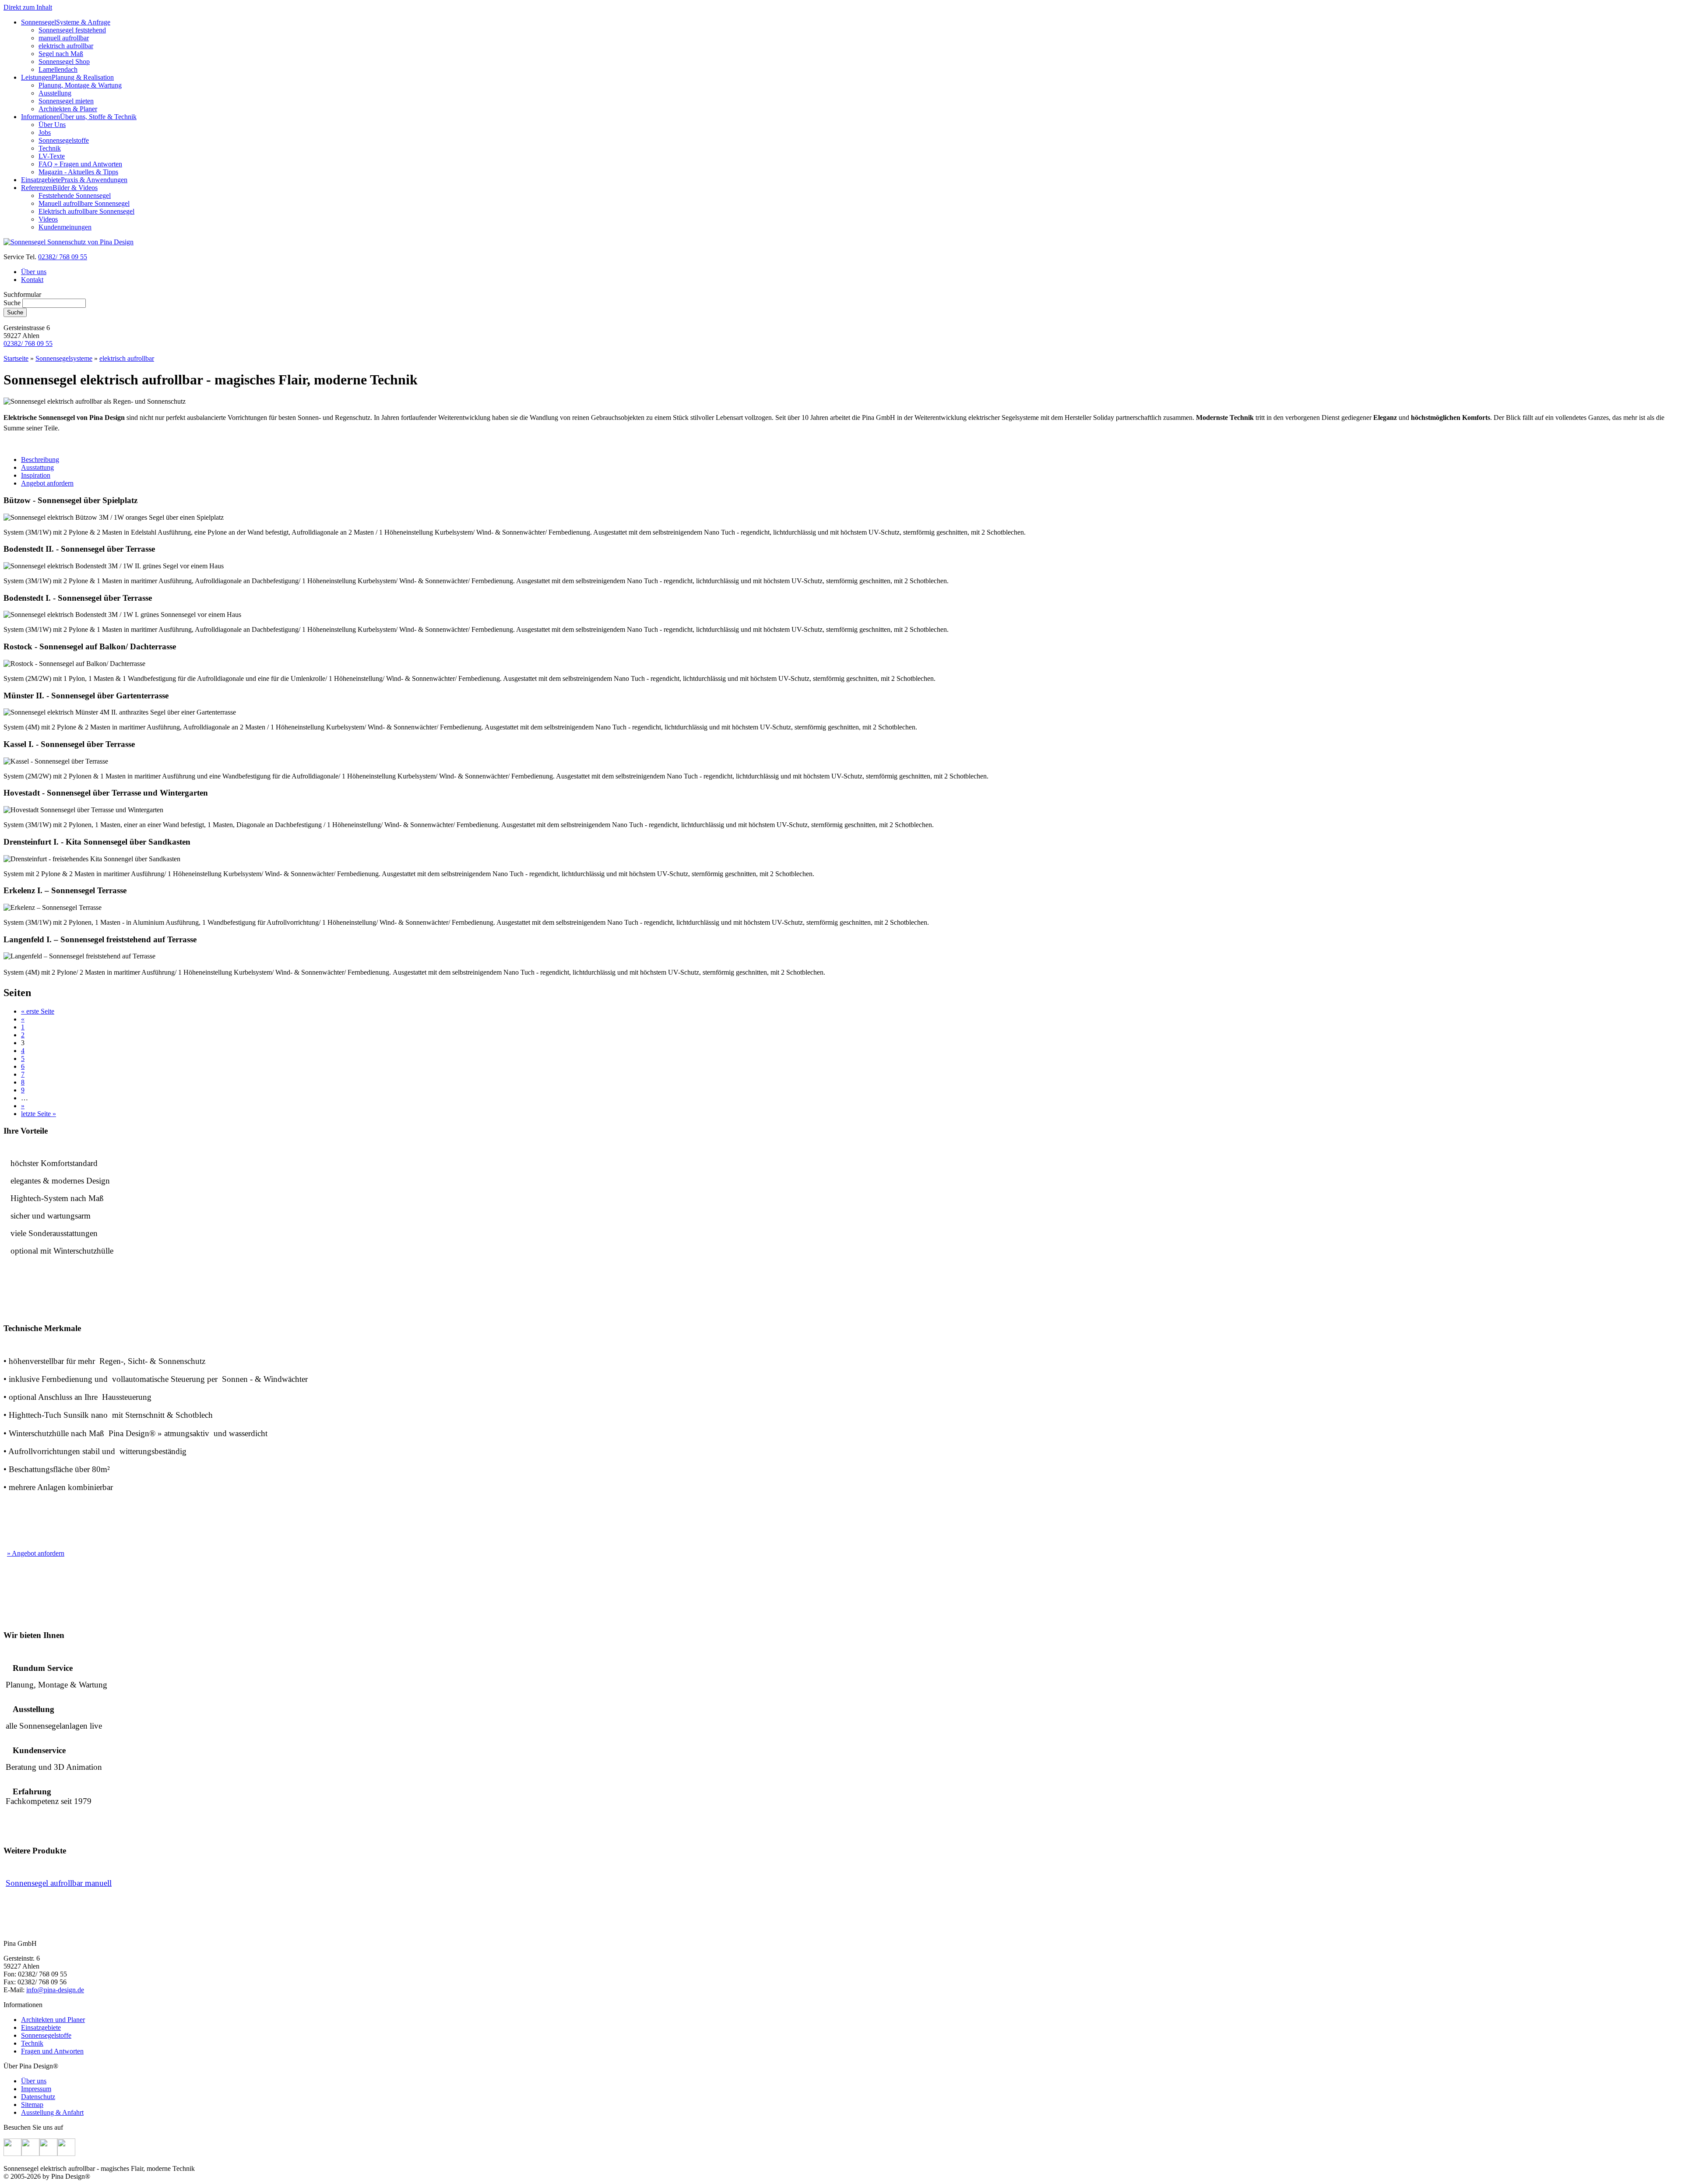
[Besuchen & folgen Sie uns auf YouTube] (66, 2154)
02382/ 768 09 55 (63, 257)
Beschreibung (40, 460)
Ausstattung (37, 467)
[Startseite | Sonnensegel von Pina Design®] (69, 242)
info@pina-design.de (55, 1990)
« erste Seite (38, 1011)
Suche (13, 303)
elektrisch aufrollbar (127, 358)
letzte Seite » (39, 1114)
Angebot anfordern (47, 483)
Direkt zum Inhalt (28, 7)
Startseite (16, 358)
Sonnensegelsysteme (64, 358)
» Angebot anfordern (36, 1553)
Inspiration (36, 475)
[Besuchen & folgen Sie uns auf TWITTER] (30, 2154)
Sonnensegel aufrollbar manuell (59, 1883)
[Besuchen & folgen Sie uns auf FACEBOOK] (12, 2154)
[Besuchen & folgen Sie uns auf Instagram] (48, 2154)
